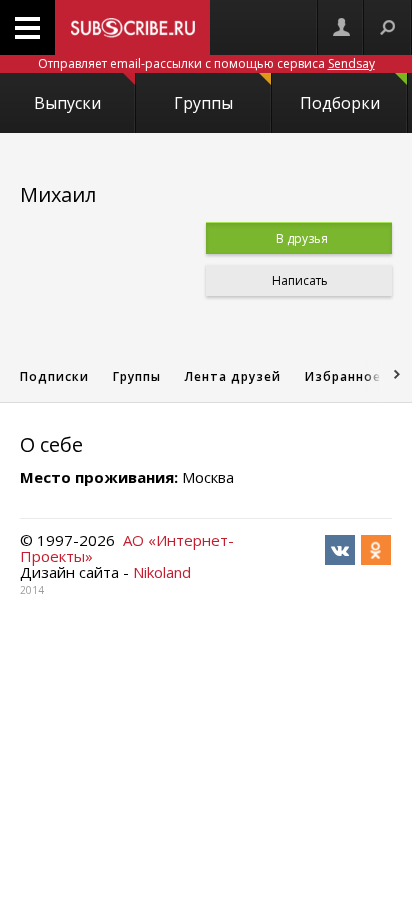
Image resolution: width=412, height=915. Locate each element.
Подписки (54, 376)
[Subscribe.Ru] (132, 27)
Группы (203, 103)
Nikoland (162, 572)
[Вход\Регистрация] (341, 27)
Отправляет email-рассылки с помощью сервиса (206, 63)
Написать (298, 280)
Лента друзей (233, 376)
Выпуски (67, 103)
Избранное (343, 376)
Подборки (340, 103)
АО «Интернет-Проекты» (127, 548)
